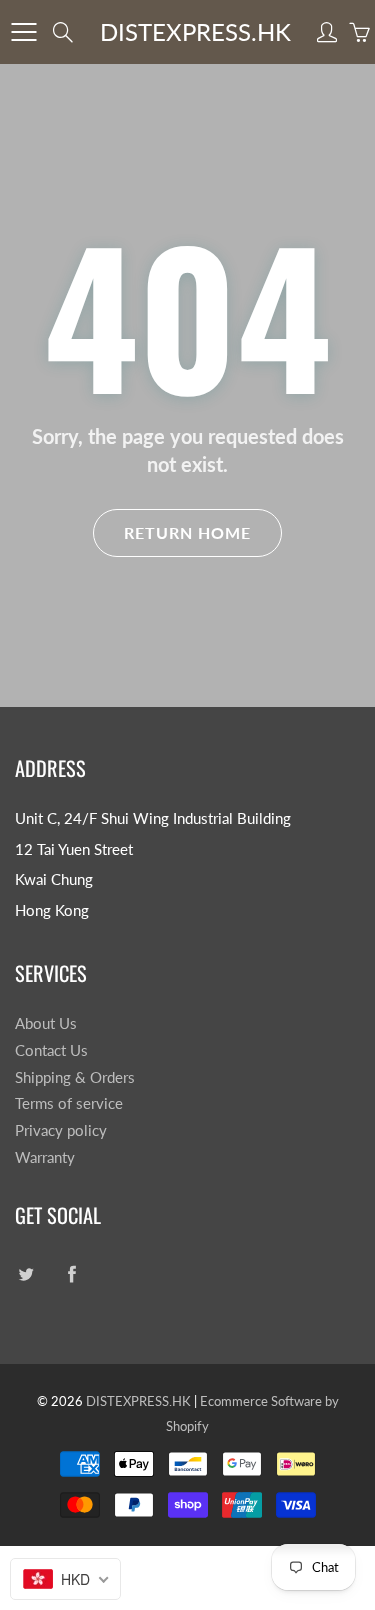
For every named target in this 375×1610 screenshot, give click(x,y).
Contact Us (51, 1050)
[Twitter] (25, 1274)
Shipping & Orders (75, 1077)
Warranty (45, 1157)
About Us (46, 1023)
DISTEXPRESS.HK (195, 31)
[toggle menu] (23, 32)
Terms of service (69, 1103)
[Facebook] (71, 1274)
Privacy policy (61, 1130)
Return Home (187, 532)
